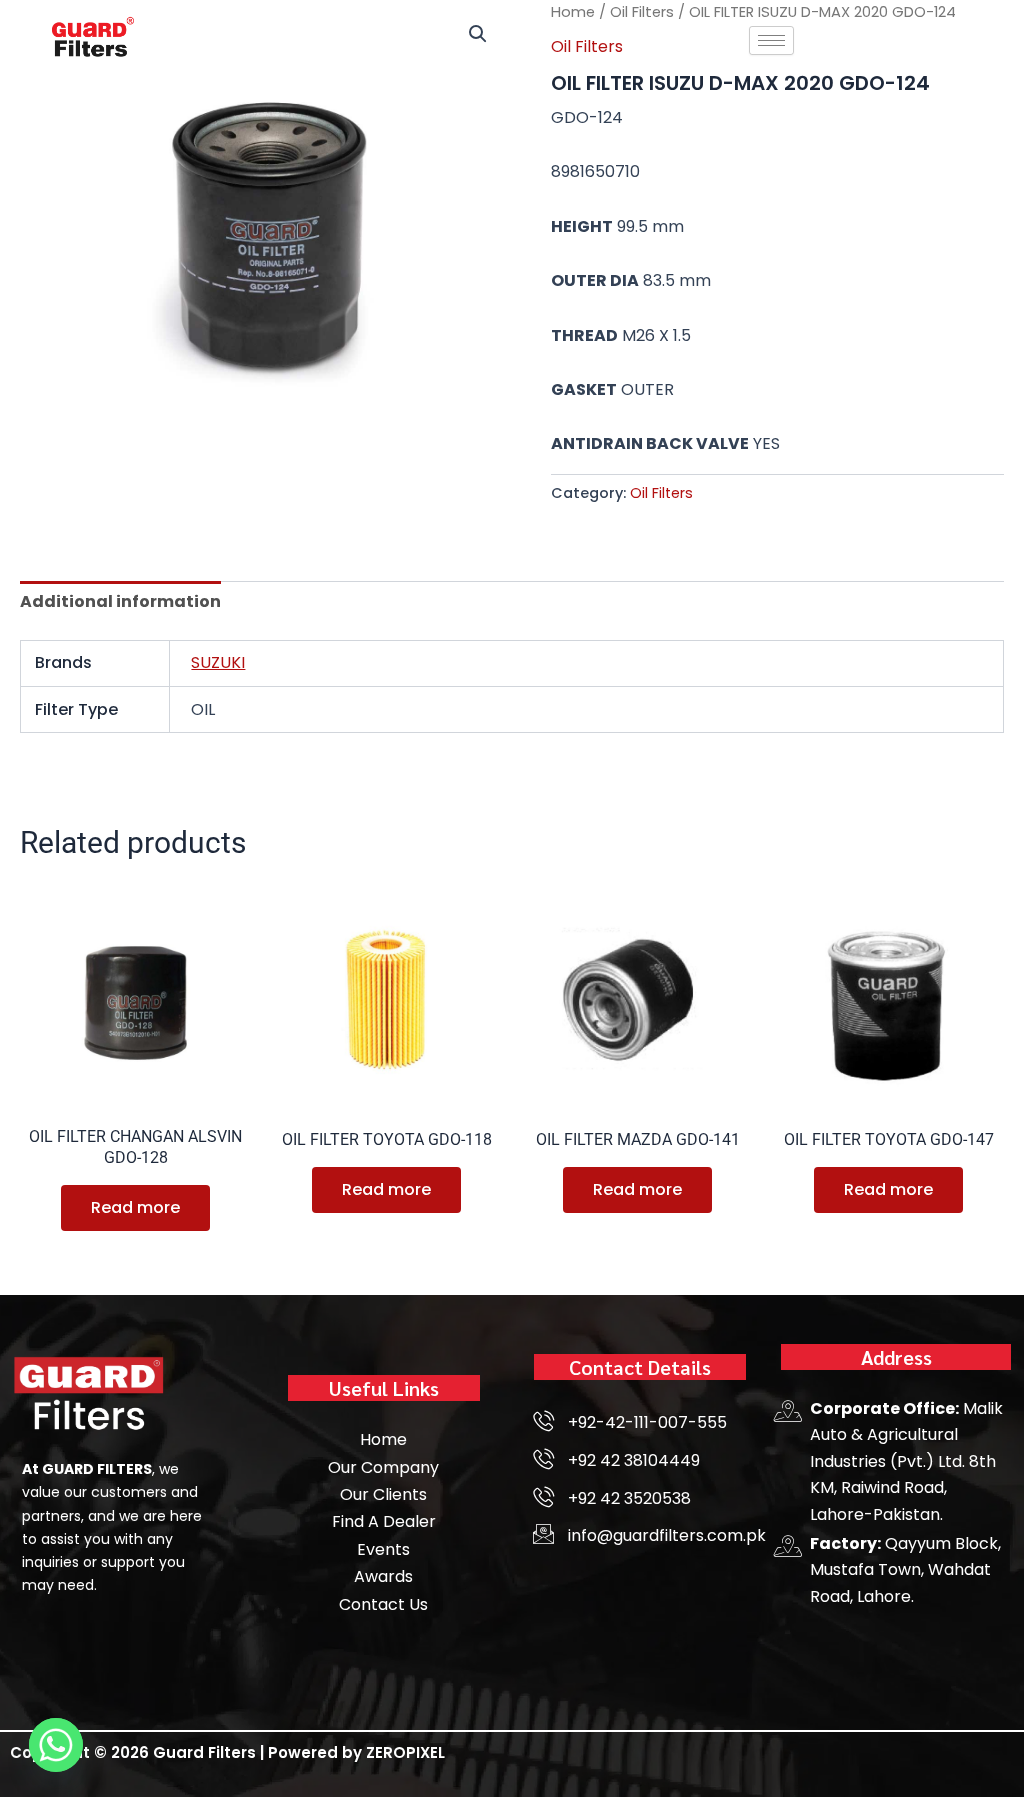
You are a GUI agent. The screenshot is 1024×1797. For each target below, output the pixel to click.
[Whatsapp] (56, 1745)
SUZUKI (218, 662)
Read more (135, 1207)
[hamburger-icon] (771, 40)
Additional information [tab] (120, 601)
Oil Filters (661, 493)
